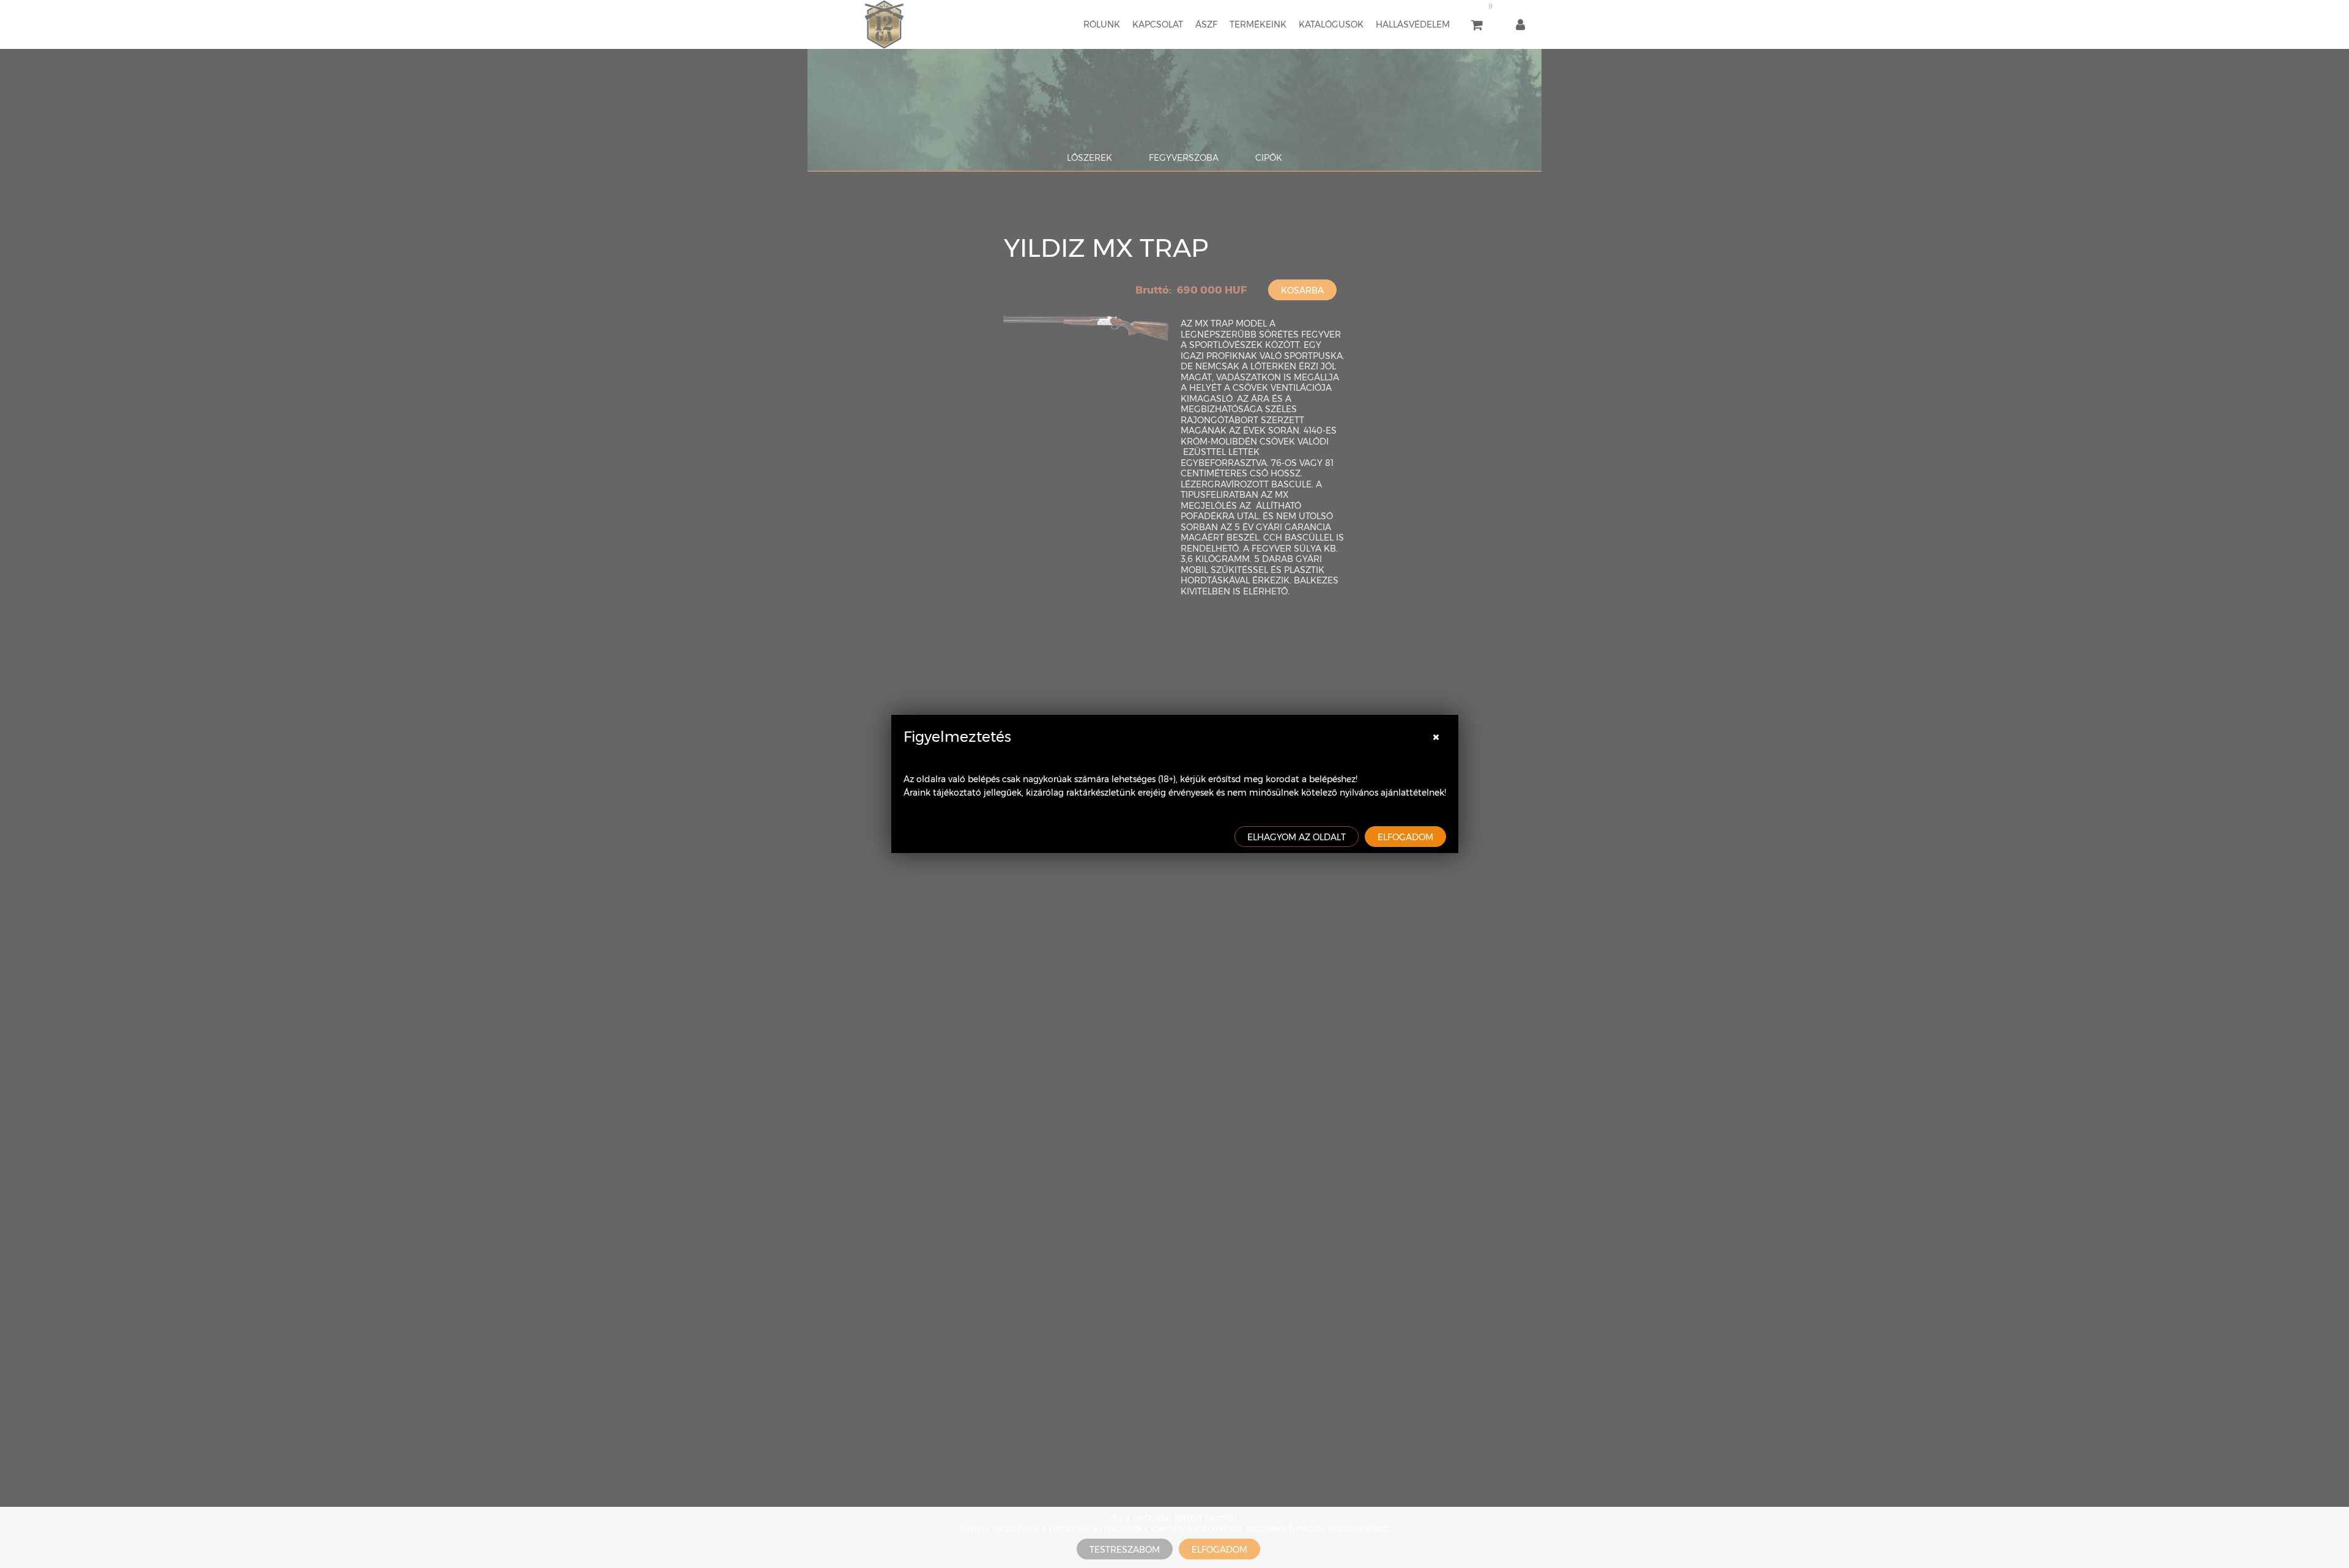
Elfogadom (1405, 837)
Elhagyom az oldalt (1297, 837)
